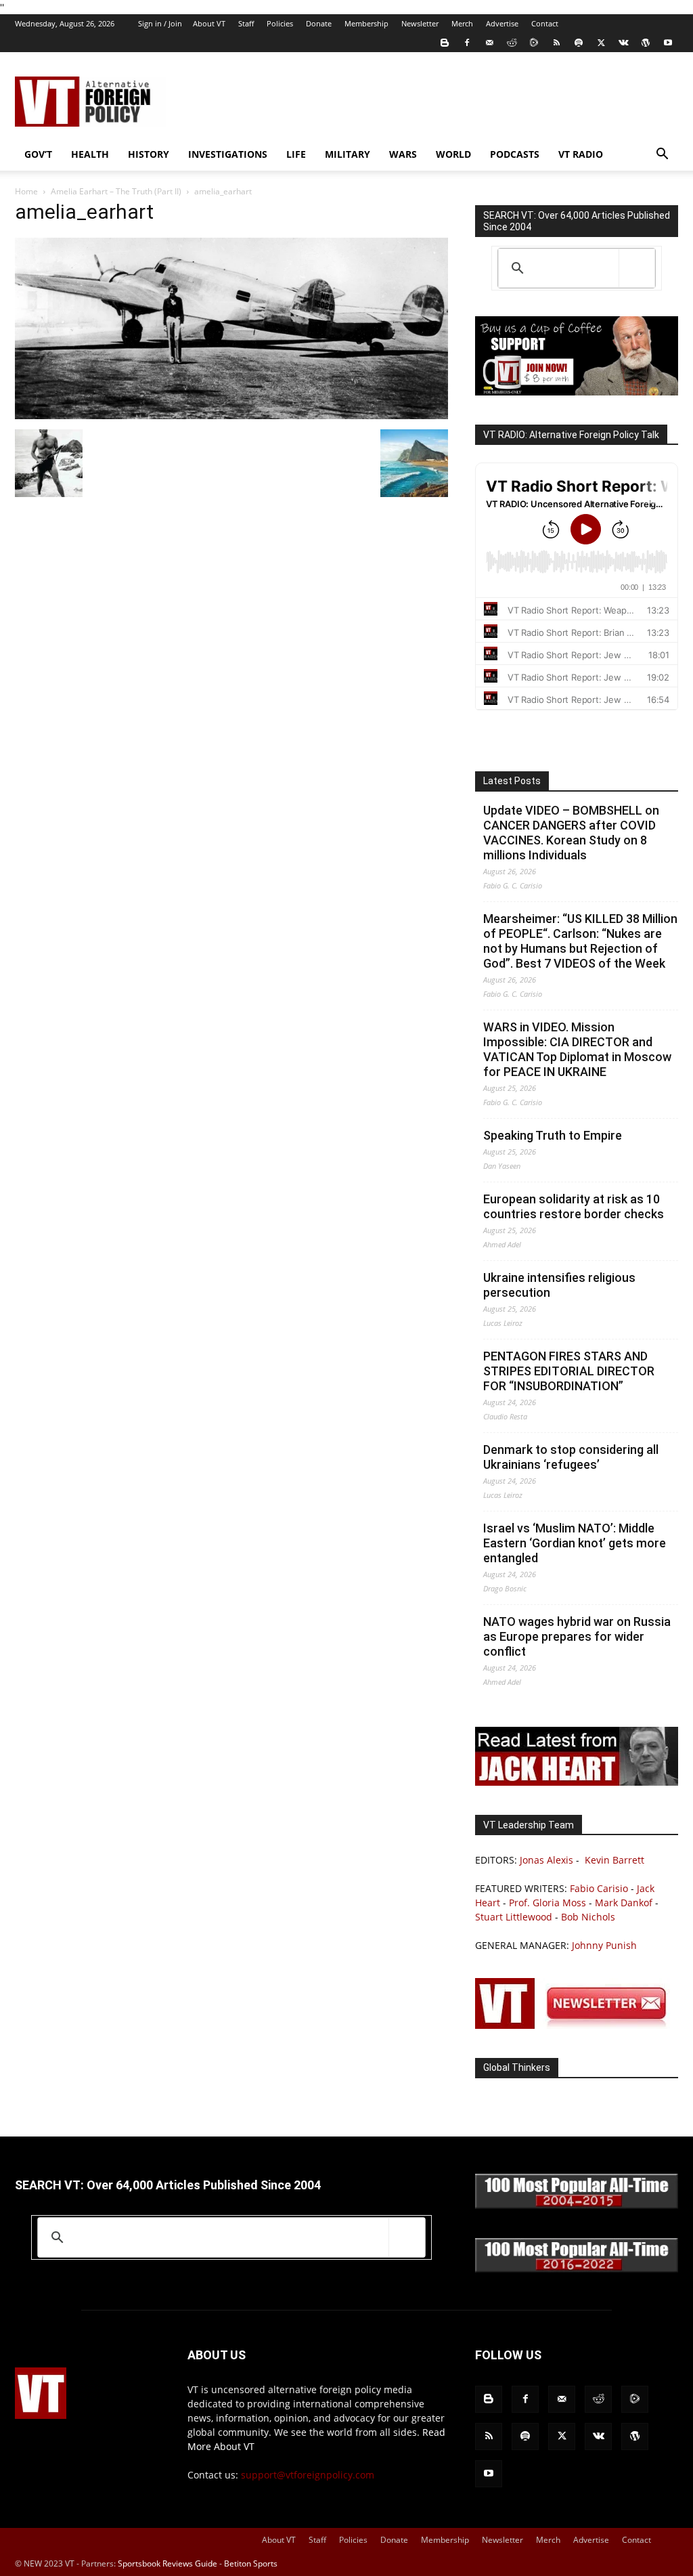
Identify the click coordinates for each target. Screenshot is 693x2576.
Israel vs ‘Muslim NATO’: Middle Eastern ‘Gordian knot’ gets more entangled (575, 1543)
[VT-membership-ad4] (577, 392)
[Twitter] (601, 43)
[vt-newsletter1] (577, 2025)
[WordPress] (646, 43)
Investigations (228, 154)
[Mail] (489, 43)
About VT (209, 23)
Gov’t (38, 154)
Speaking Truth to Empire (553, 1135)
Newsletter (420, 23)
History (149, 154)
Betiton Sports (251, 2563)
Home (26, 191)
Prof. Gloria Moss (547, 1903)
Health (90, 154)
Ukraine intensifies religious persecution (559, 1285)
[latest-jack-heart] (577, 1782)
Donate (319, 23)
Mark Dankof (624, 1903)
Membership (366, 23)
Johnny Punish (604, 1945)
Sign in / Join (160, 23)
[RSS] (556, 43)
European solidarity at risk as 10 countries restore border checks (574, 1206)
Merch (462, 23)
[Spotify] (579, 43)
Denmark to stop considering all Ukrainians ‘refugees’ (571, 1457)
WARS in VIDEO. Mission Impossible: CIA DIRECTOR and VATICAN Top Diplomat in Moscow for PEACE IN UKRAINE (577, 1049)
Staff (246, 23)
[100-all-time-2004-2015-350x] (577, 2205)
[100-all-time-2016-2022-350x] (577, 2269)
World (453, 154)
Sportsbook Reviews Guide (167, 2563)
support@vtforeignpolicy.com (308, 2475)
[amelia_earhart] (231, 415)
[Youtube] (668, 43)
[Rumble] (534, 43)
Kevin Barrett (614, 1860)
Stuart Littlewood (514, 1917)
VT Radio (581, 154)
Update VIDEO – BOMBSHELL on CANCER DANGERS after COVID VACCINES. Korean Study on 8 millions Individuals (571, 833)
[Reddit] (512, 43)
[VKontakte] (623, 43)
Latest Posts (512, 781)
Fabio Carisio (599, 1888)
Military (348, 154)
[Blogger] (445, 43)
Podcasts (515, 154)
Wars (403, 154)
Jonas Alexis (546, 1860)
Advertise (502, 23)
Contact (545, 23)
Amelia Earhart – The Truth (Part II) (116, 191)
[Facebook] (467, 43)
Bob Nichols (588, 1917)
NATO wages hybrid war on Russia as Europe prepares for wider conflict (577, 1636)
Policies (280, 23)
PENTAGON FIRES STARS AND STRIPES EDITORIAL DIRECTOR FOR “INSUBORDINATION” (569, 1371)
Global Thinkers (517, 2067)
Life (296, 154)
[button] (662, 155)
